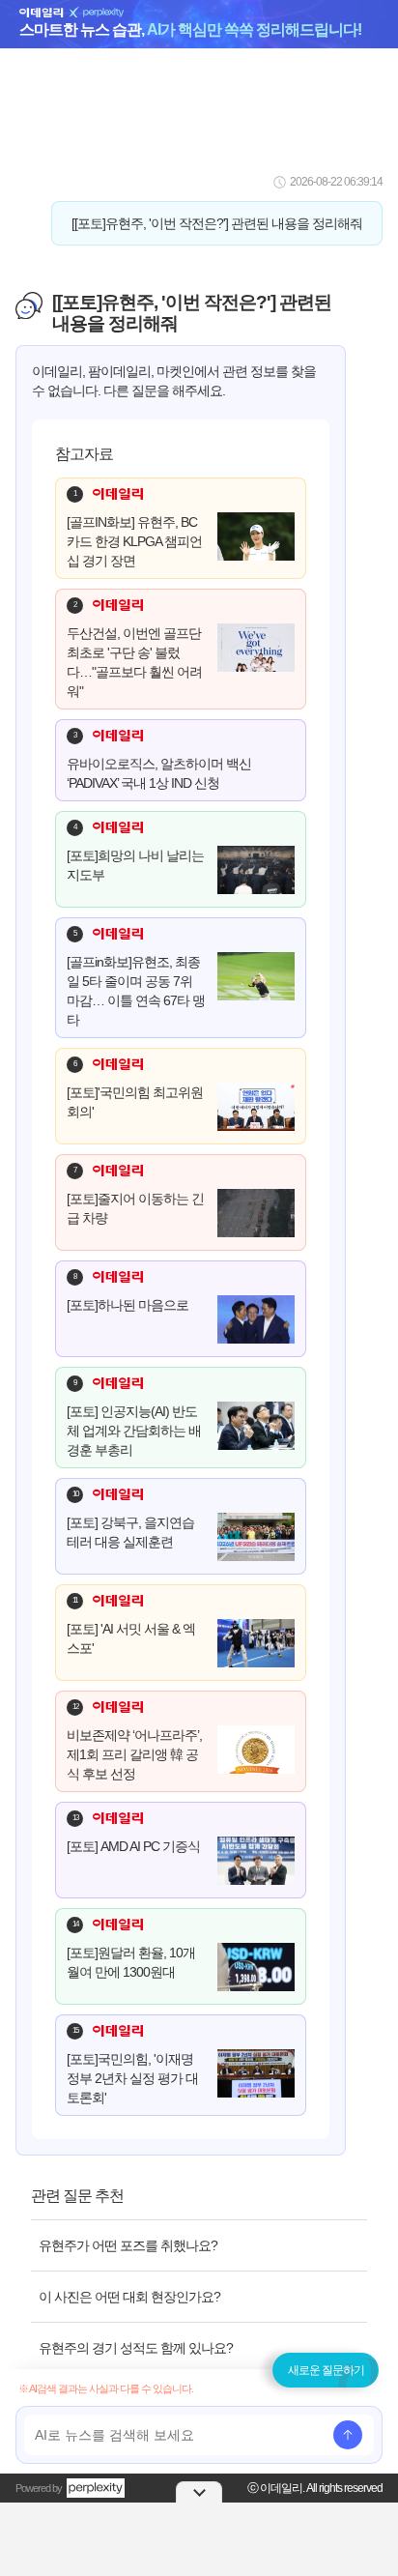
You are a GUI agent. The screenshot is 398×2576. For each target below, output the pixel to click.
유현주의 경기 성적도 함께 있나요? (136, 2348)
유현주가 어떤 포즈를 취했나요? (128, 2245)
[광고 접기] (199, 2492)
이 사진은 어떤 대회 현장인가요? (129, 2297)
